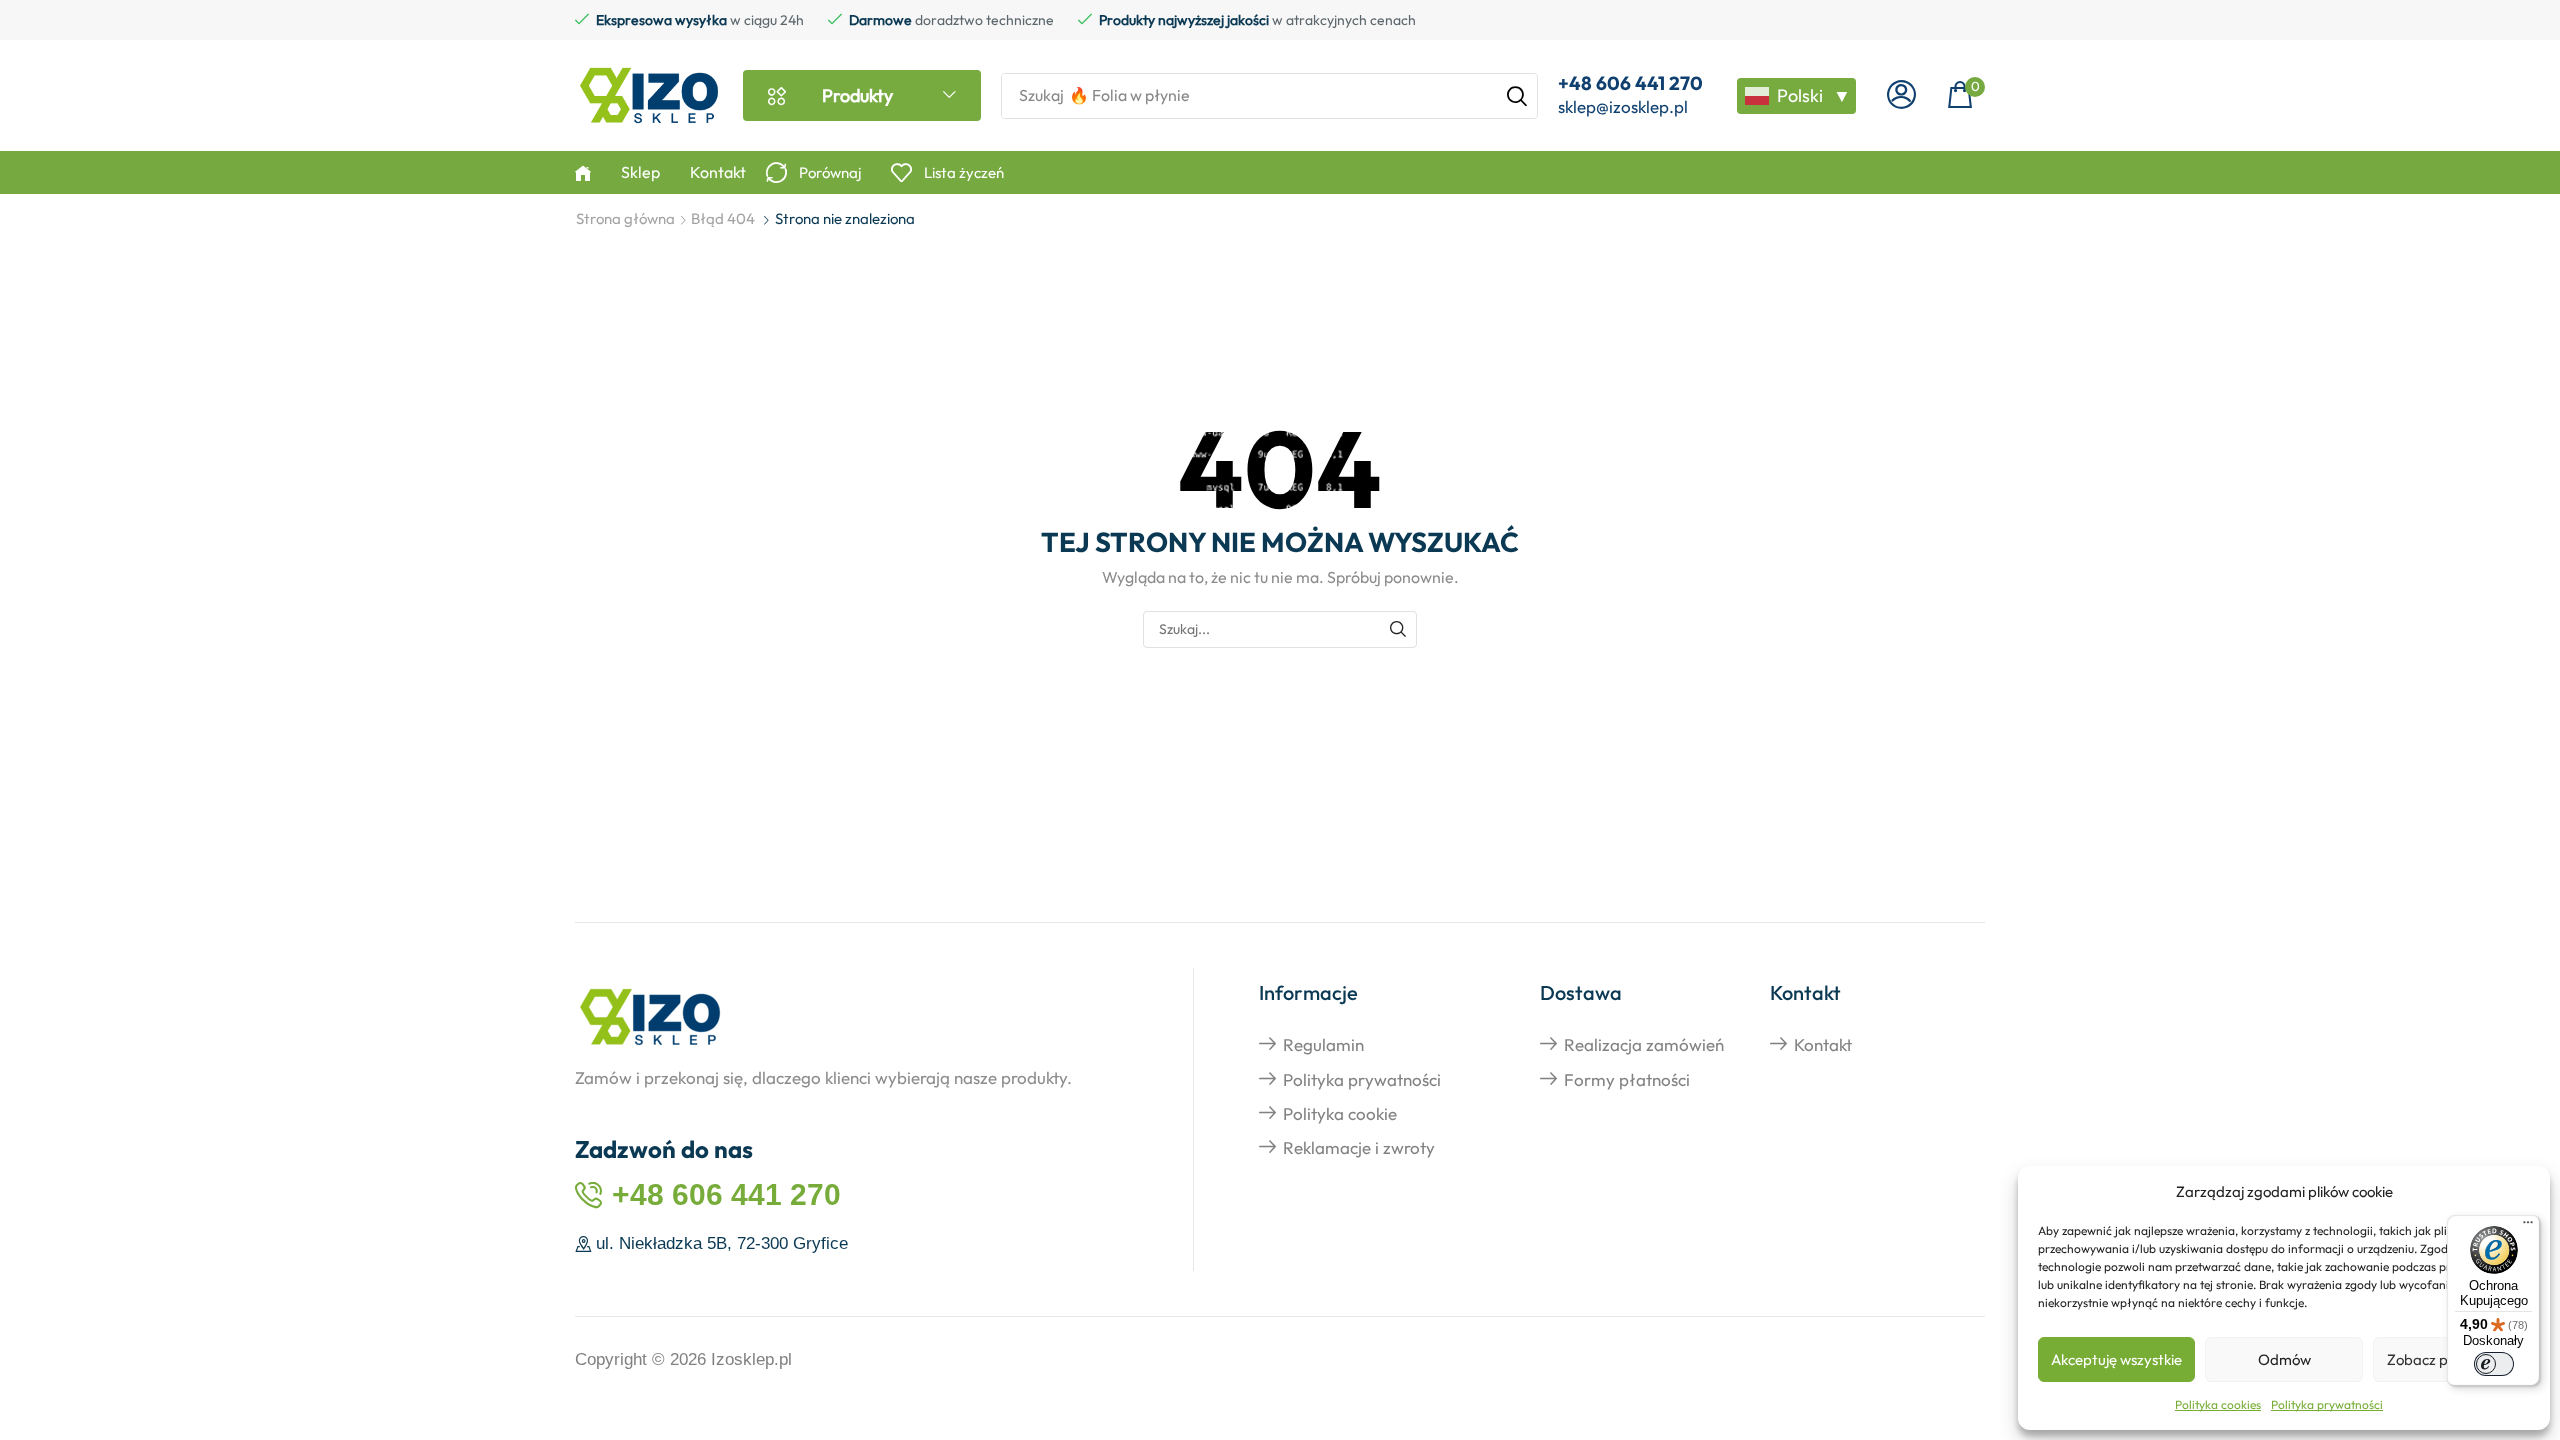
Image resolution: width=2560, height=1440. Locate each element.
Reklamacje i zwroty (1359, 1147)
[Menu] (2528, 1227)
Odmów (2284, 1359)
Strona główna (625, 218)
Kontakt (1823, 1044)
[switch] (2494, 1364)
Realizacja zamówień (1644, 1044)
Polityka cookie (1340, 1113)
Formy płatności (1627, 1079)
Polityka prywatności (2327, 1404)
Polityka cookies (2218, 1404)
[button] (1901, 95)
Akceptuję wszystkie (2116, 1359)
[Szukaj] (1517, 96)
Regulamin (1323, 1044)
